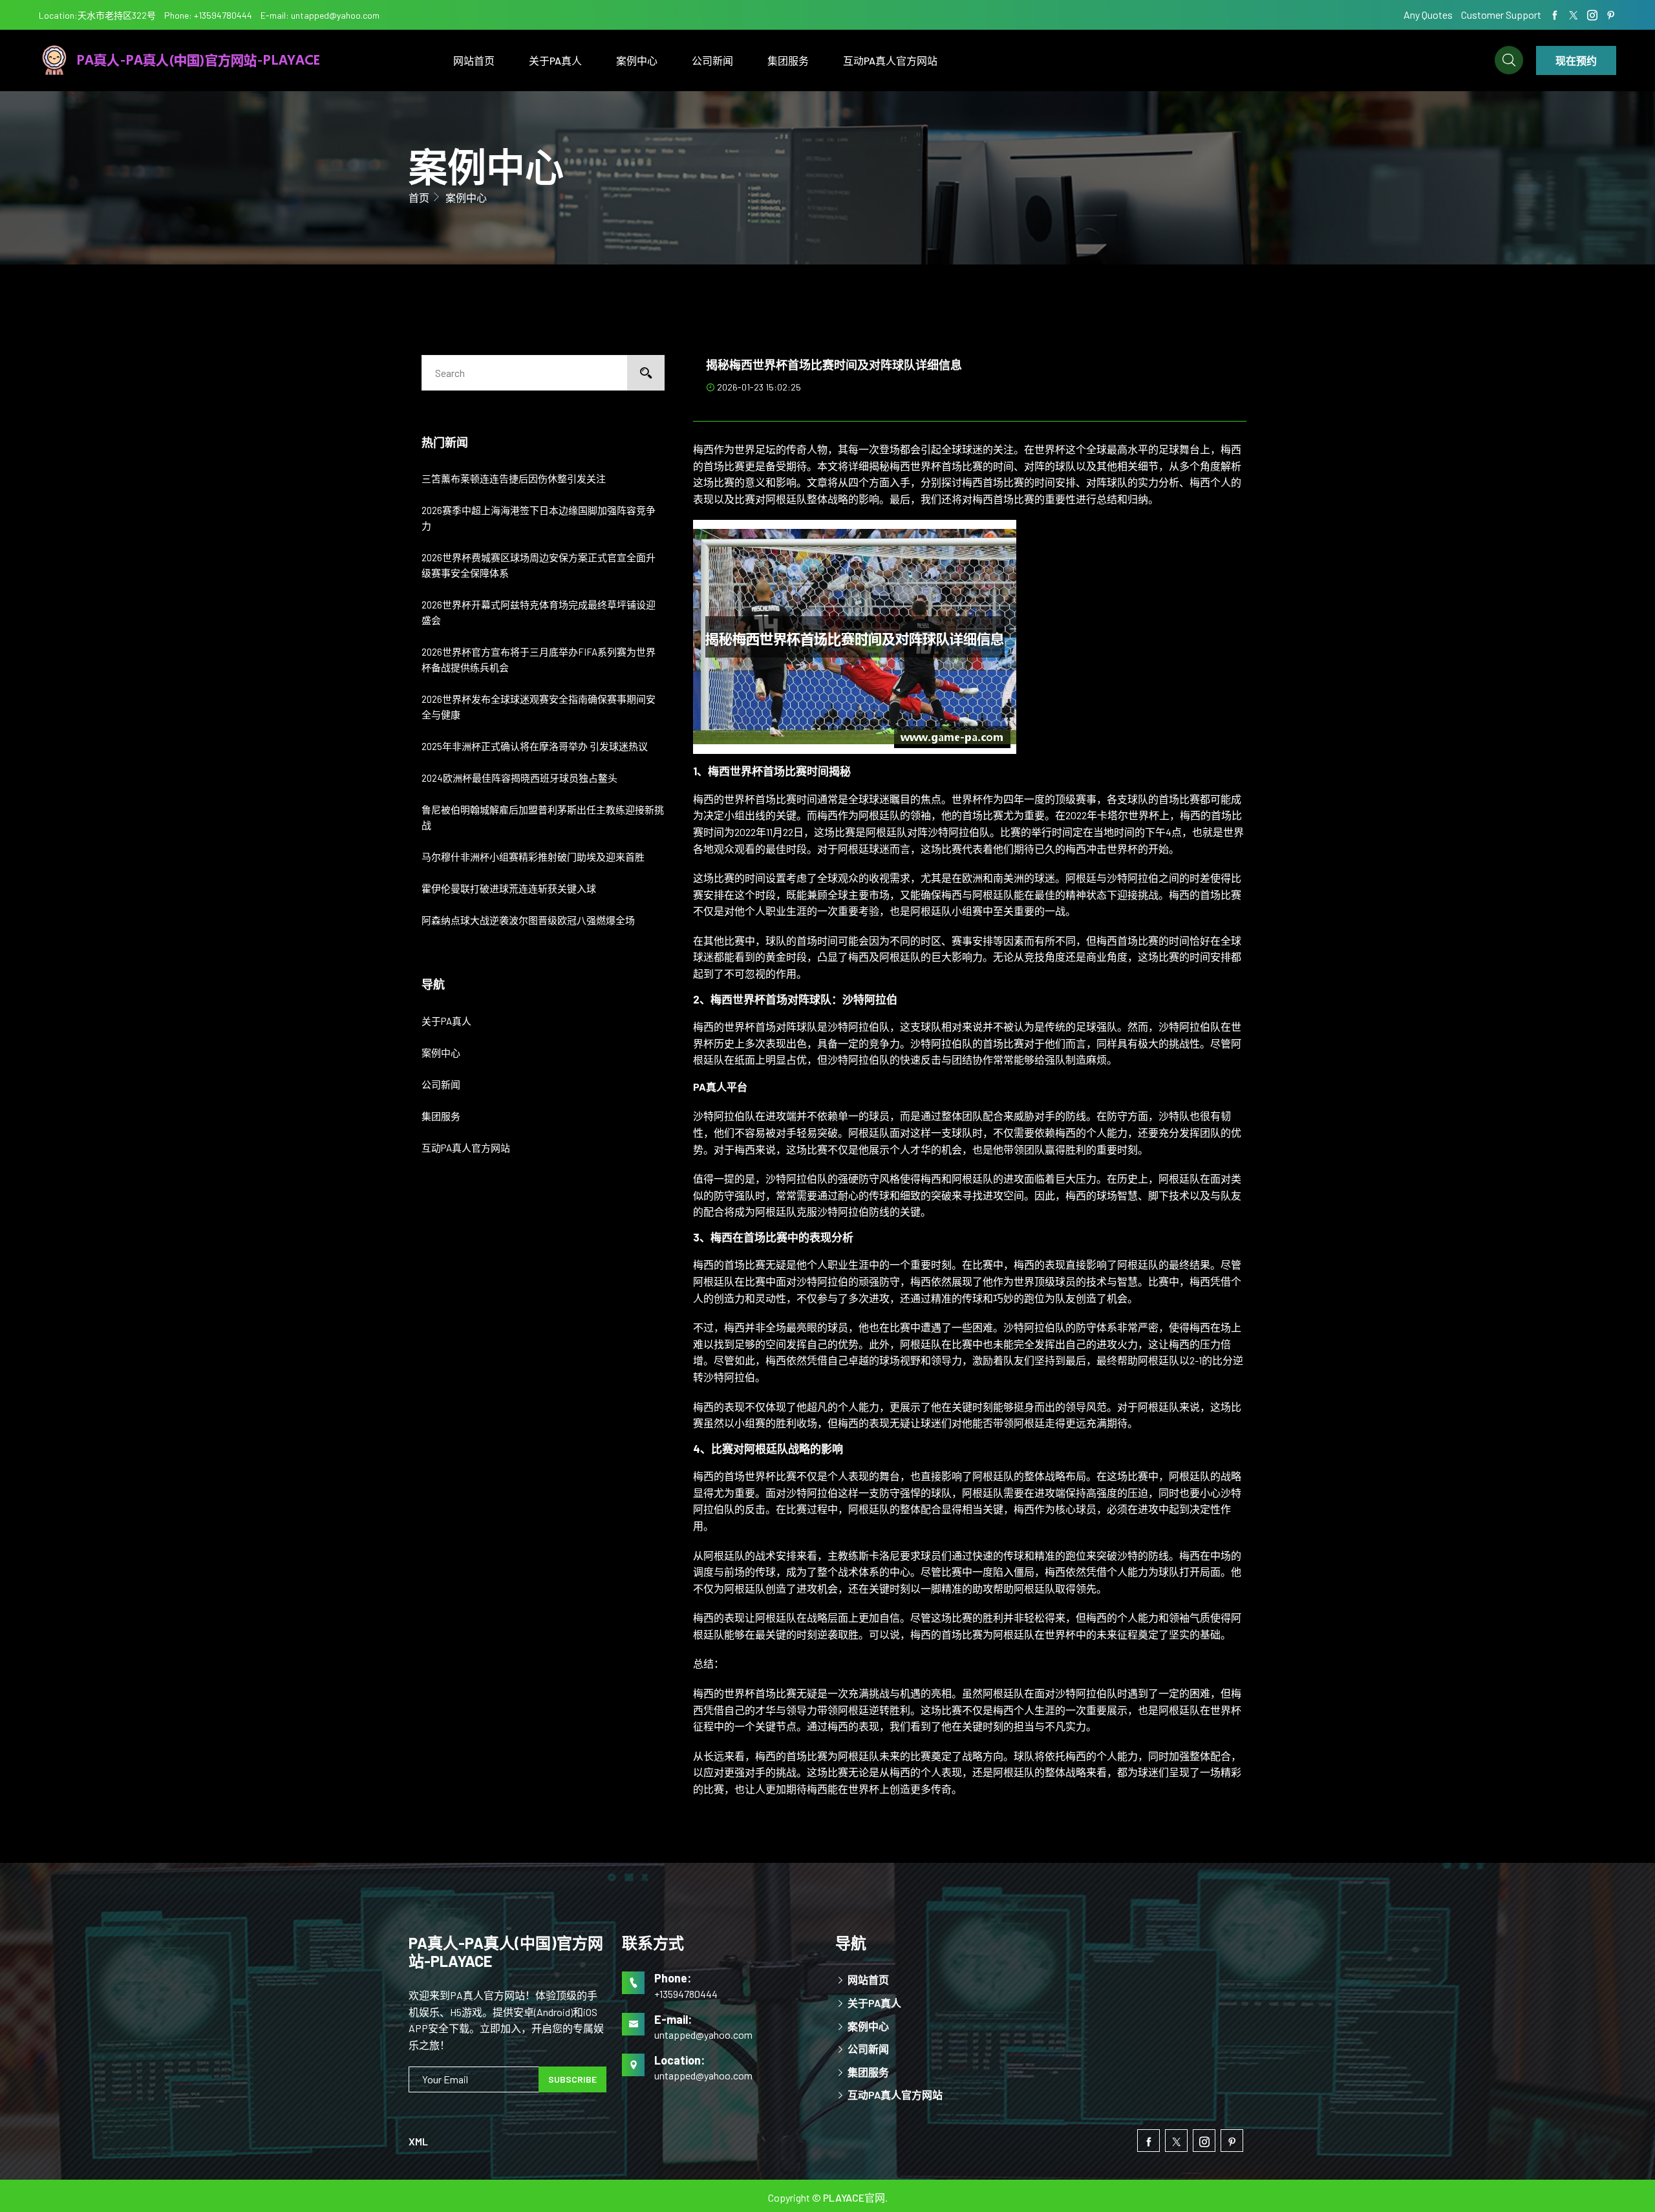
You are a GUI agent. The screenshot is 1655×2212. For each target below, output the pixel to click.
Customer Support (1501, 15)
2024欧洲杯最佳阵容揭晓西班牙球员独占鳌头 (519, 778)
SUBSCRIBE (572, 2079)
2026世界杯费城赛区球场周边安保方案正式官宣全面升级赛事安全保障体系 (539, 565)
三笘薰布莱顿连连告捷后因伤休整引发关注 (514, 478)
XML (418, 2141)
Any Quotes (1429, 15)
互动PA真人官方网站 (890, 60)
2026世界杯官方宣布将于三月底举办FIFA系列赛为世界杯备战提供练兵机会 (539, 660)
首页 (419, 198)
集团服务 (788, 60)
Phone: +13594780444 (208, 15)
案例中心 (637, 60)
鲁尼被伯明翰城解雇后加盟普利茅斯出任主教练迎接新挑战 (543, 817)
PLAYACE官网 (854, 2197)
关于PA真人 (555, 60)
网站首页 (474, 60)
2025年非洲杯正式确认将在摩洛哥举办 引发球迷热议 (535, 746)
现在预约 (1576, 60)
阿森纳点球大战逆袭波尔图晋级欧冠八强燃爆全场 (528, 920)
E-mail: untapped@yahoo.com (320, 15)
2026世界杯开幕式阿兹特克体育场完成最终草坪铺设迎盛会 (539, 612)
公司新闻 (712, 60)
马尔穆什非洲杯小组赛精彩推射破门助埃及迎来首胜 (533, 857)
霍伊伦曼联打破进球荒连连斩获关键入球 (509, 888)
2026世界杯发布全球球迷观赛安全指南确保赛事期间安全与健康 (539, 707)
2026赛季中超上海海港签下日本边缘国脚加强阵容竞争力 (539, 518)
